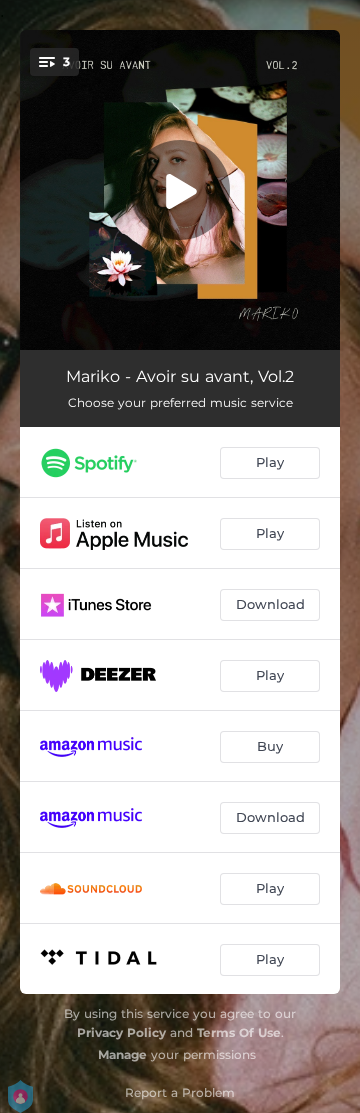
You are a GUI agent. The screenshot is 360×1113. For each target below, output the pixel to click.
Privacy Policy (121, 1032)
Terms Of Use (239, 1032)
